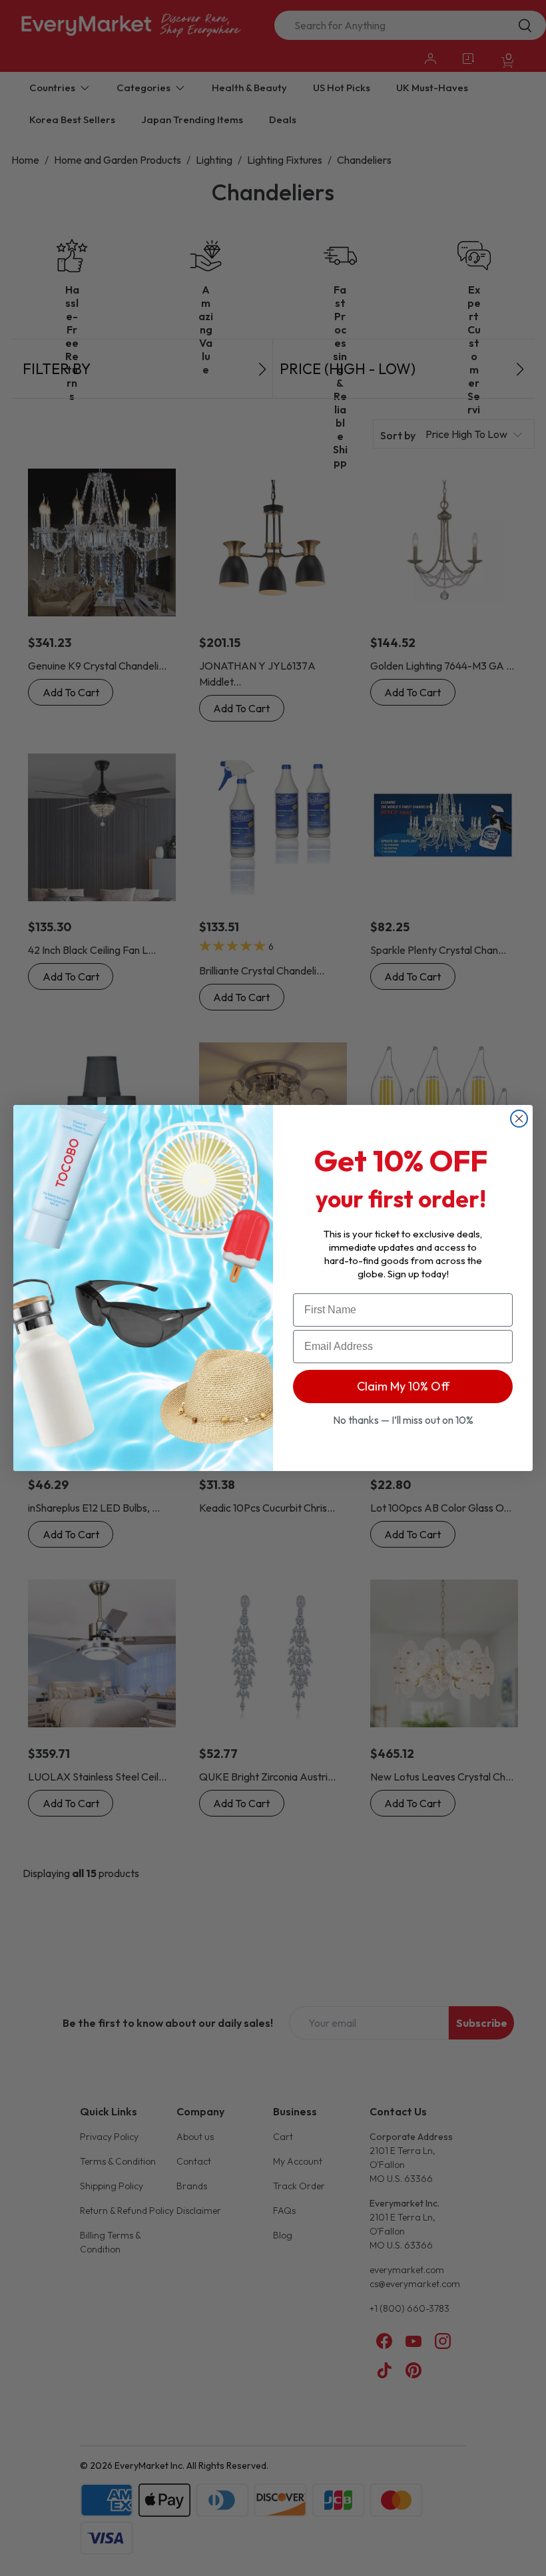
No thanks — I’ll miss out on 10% (403, 1420)
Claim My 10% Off (403, 1386)
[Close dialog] (519, 1119)
